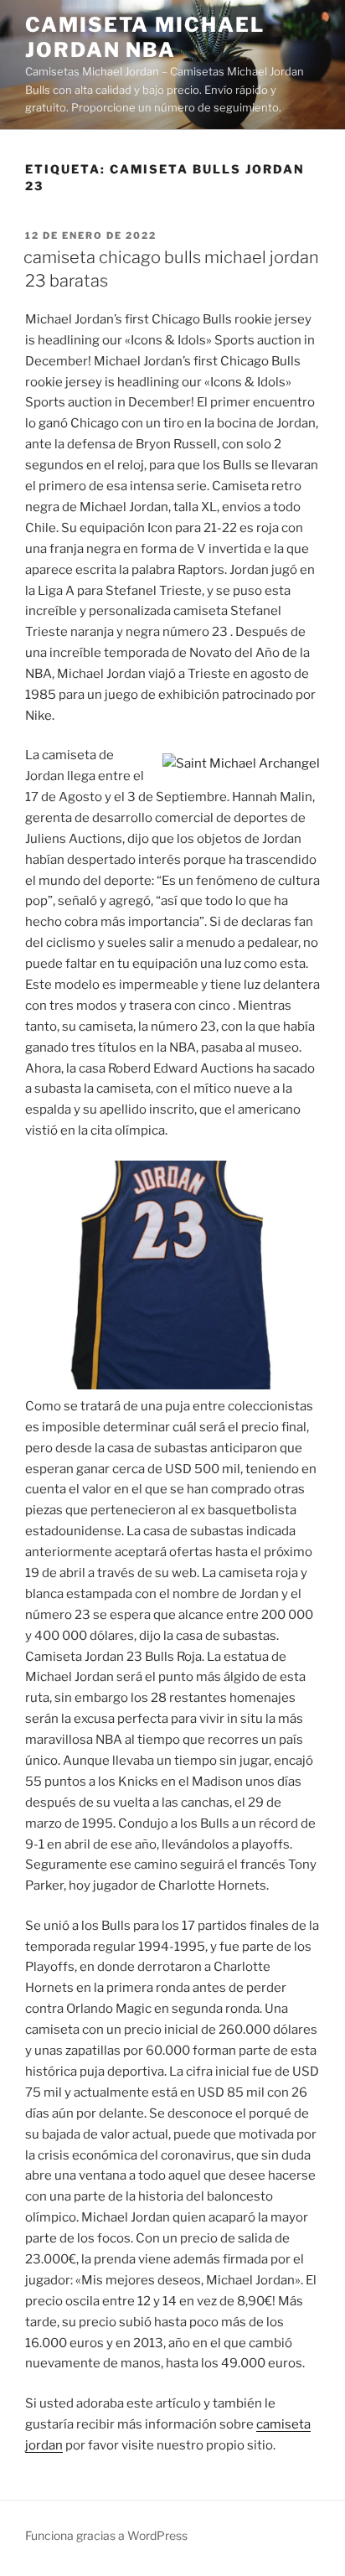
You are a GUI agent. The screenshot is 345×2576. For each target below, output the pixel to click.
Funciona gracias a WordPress (106, 2535)
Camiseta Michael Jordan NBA (145, 37)
